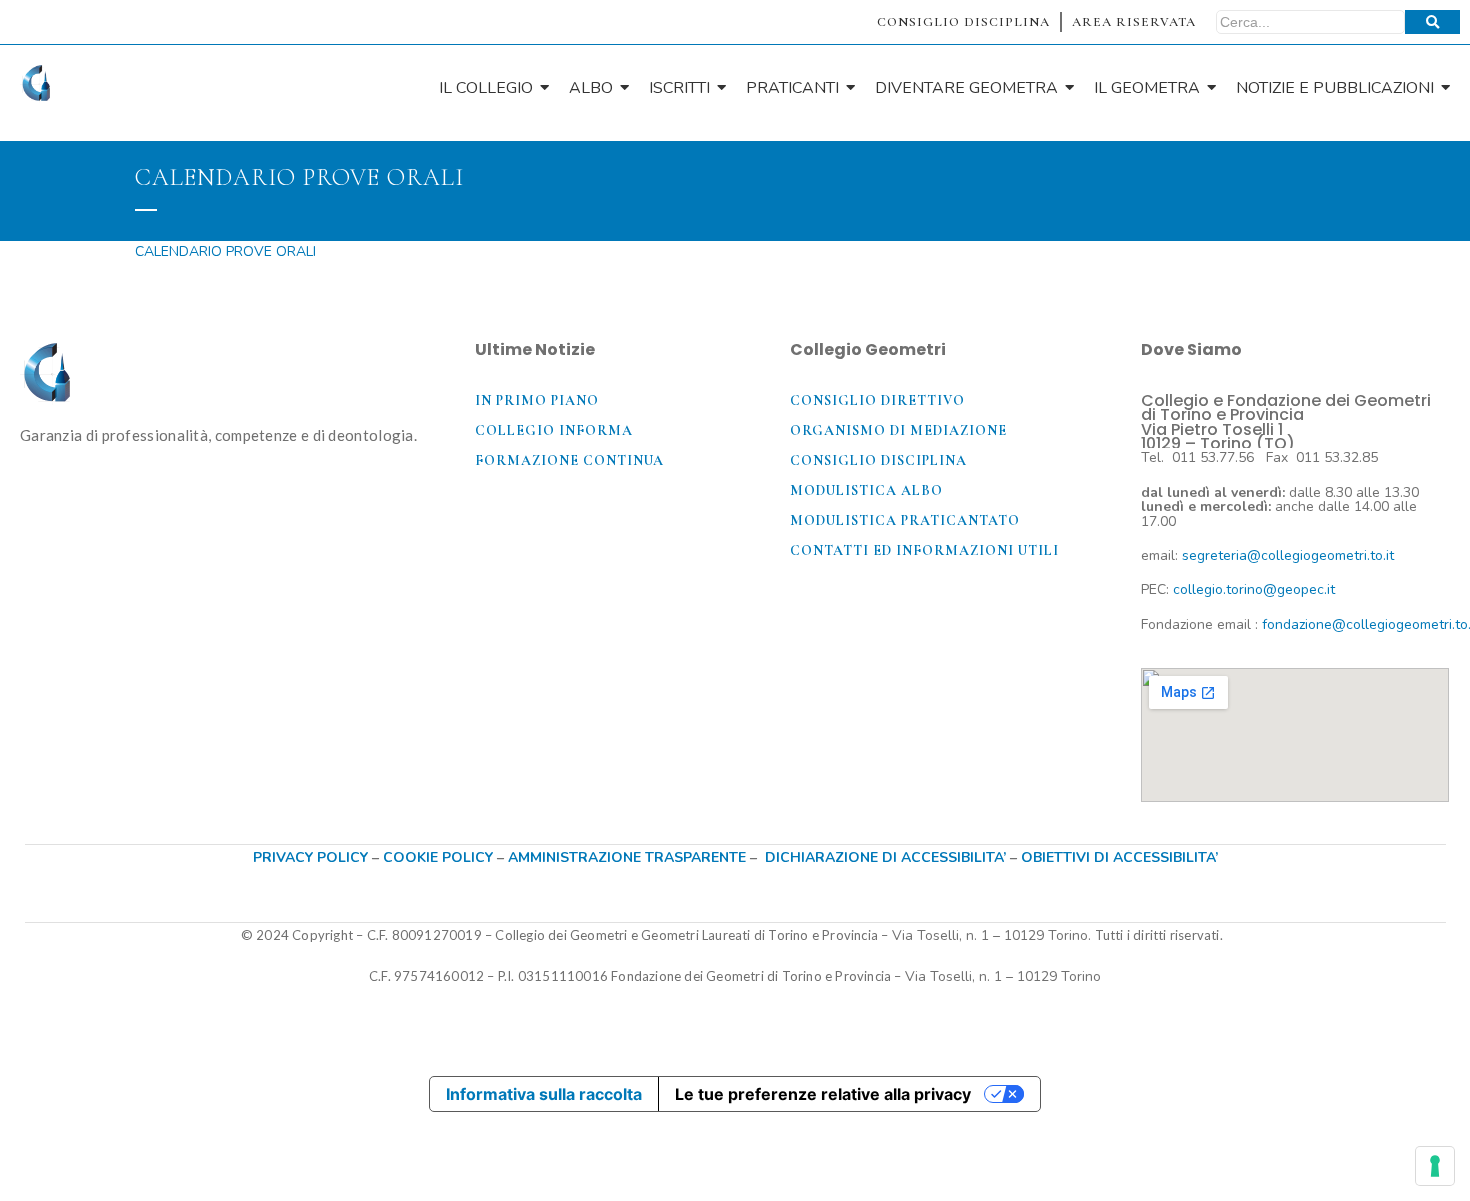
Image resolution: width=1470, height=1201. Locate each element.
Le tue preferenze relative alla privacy (823, 1094)
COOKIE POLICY (440, 857)
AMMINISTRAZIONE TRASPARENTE (627, 857)
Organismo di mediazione (898, 430)
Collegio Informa (554, 430)
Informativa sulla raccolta (544, 1094)
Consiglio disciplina (878, 460)
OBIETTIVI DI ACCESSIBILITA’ (1119, 857)
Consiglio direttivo (877, 400)
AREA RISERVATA (1134, 22)
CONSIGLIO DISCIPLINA (963, 22)
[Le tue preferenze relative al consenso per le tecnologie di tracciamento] (1435, 1166)
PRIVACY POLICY (310, 857)
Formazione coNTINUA (569, 460)
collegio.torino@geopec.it (1254, 589)
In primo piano (537, 400)
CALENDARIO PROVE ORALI (225, 251)
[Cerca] (1432, 22)
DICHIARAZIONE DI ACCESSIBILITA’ (885, 857)
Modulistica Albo (866, 490)
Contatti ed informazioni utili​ (924, 550)
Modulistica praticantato (905, 520)
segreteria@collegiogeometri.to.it (1288, 555)
